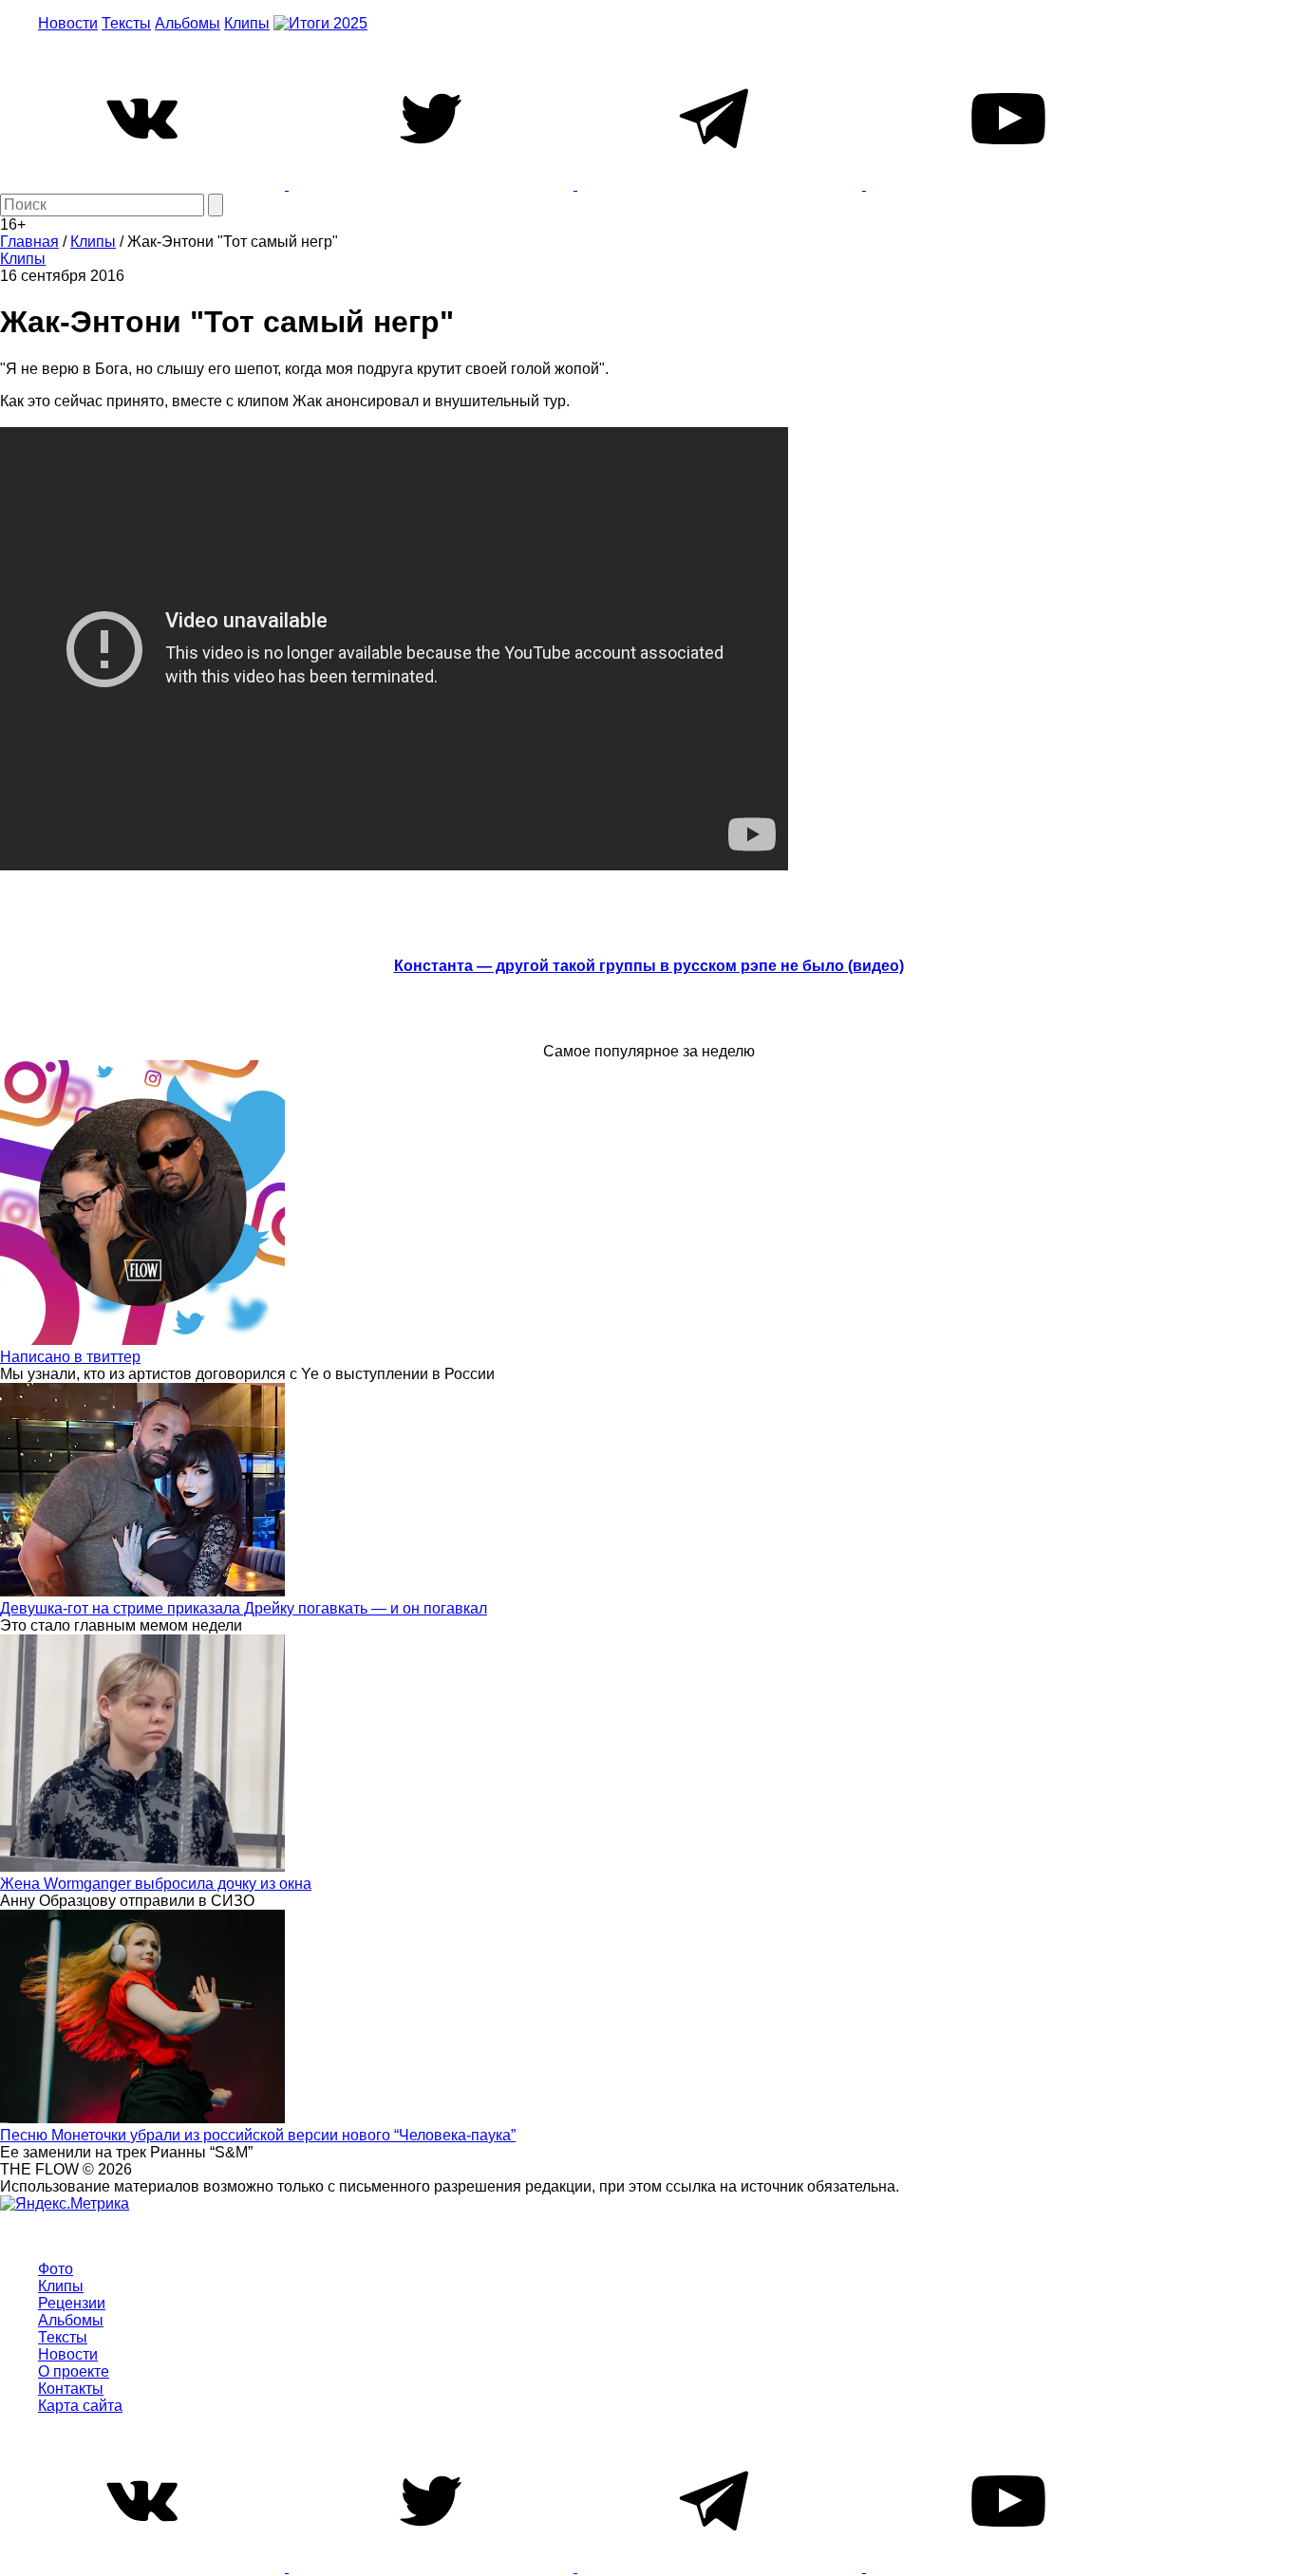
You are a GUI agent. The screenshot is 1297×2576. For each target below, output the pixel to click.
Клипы (247, 23)
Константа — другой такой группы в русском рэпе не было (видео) (649, 966)
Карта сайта (80, 2406)
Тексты (126, 23)
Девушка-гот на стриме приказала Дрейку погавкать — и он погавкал (244, 1608)
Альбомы (188, 23)
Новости (68, 23)
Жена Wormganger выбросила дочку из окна (156, 1884)
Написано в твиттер (70, 1357)
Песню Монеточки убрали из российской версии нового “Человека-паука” (258, 2135)
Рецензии (72, 2303)
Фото (56, 2269)
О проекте (74, 2371)
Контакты (71, 2389)
